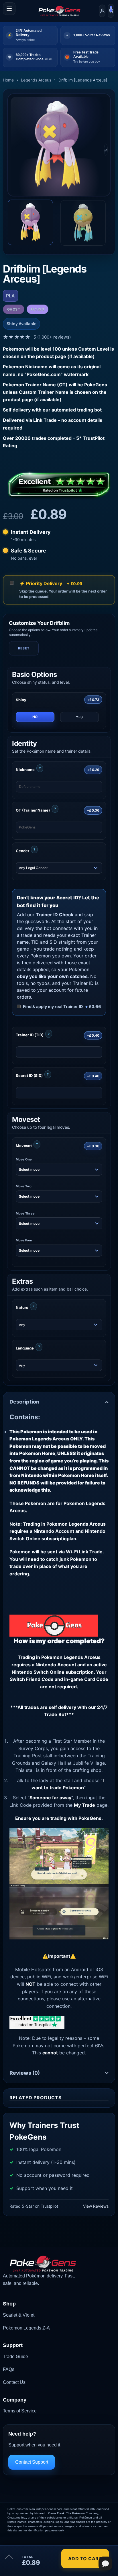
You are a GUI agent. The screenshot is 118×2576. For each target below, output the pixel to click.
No (35, 717)
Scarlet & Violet (19, 2315)
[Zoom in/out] (6, 2542)
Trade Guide (15, 2357)
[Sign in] (102, 11)
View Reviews (96, 2206)
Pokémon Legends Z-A (26, 2328)
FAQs (9, 2369)
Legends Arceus (36, 80)
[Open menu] (9, 9)
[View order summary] (9, 2559)
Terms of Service (20, 2411)
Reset (24, 648)
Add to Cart (85, 2559)
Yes (79, 717)
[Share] (39, 2542)
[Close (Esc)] (56, 2542)
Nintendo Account (56, 1665)
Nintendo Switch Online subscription (53, 1672)
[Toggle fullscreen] (22, 2542)
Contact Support (32, 2462)
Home (8, 80)
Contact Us (14, 2382)
